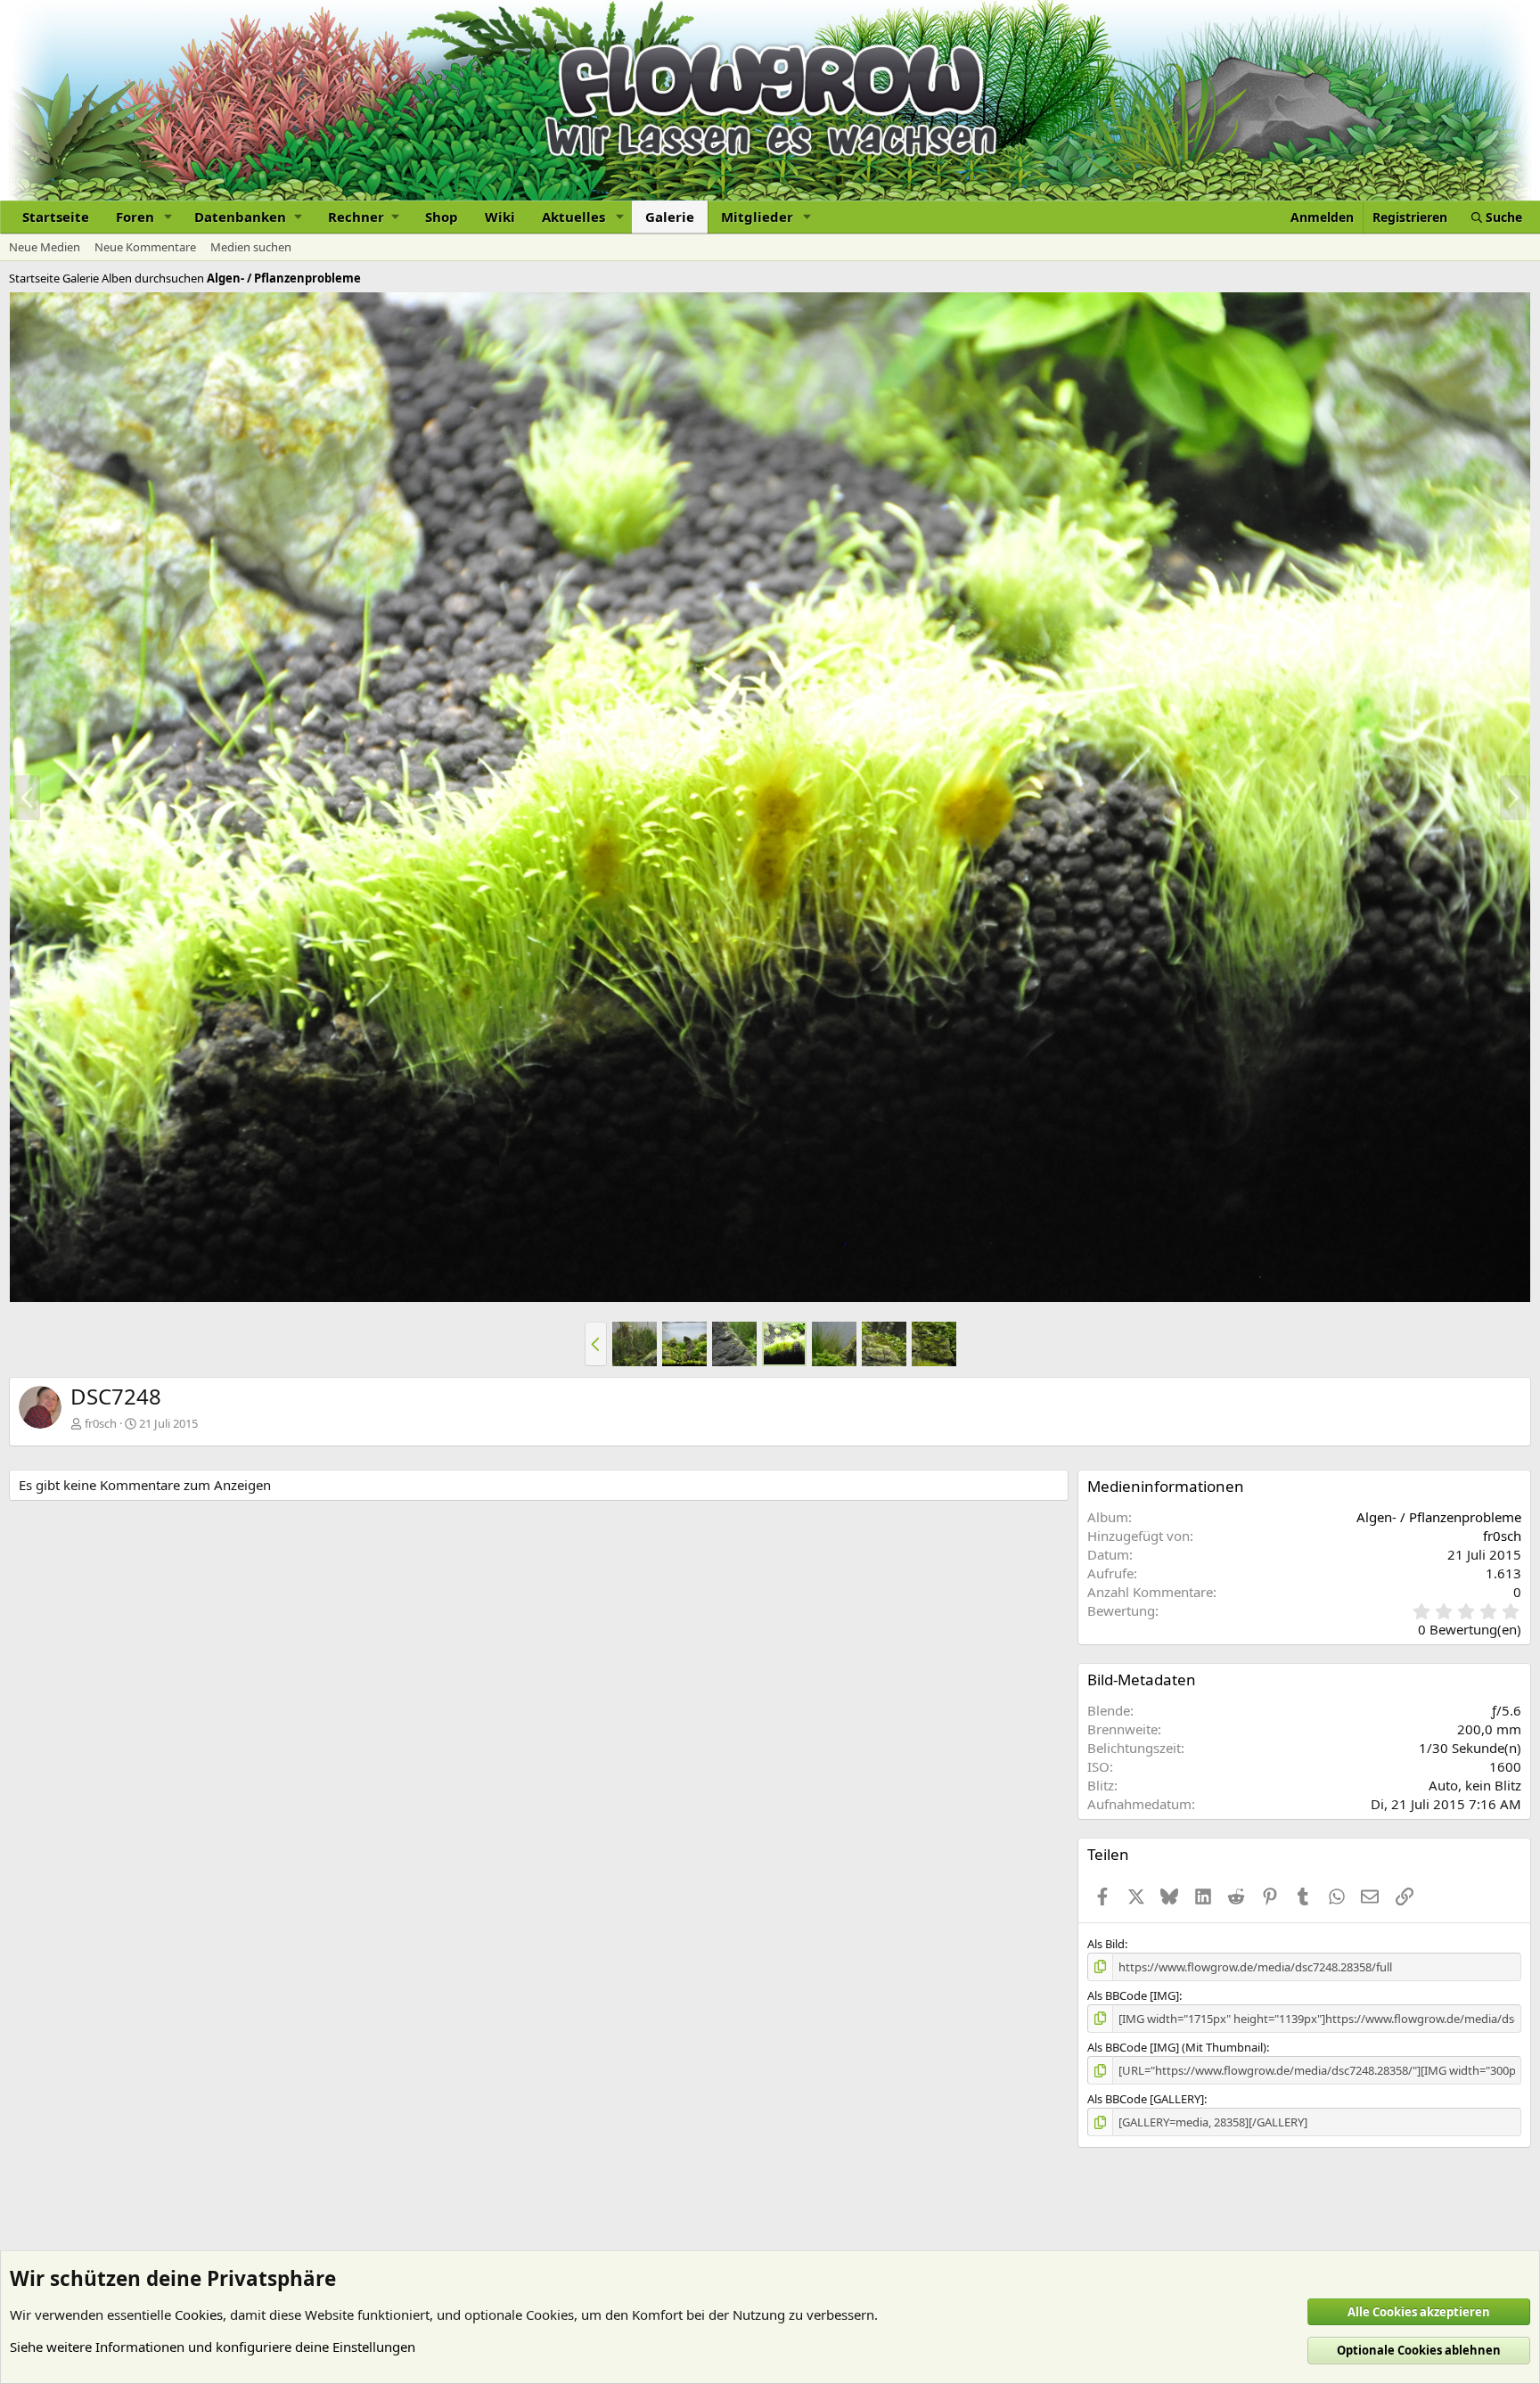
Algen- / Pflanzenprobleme (1439, 1517)
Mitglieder (757, 217)
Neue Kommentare (145, 247)
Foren (135, 217)
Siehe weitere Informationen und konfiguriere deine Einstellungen (213, 2347)
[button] (168, 217)
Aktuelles (573, 217)
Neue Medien (45, 247)
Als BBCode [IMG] (1133, 1995)
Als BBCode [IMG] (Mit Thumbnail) (1177, 2047)
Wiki (500, 217)
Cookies (199, 2314)
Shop (442, 217)
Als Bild (1106, 1944)
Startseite (56, 217)
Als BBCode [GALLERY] (1146, 2099)
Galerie (670, 217)
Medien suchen (251, 247)
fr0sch (101, 1423)
